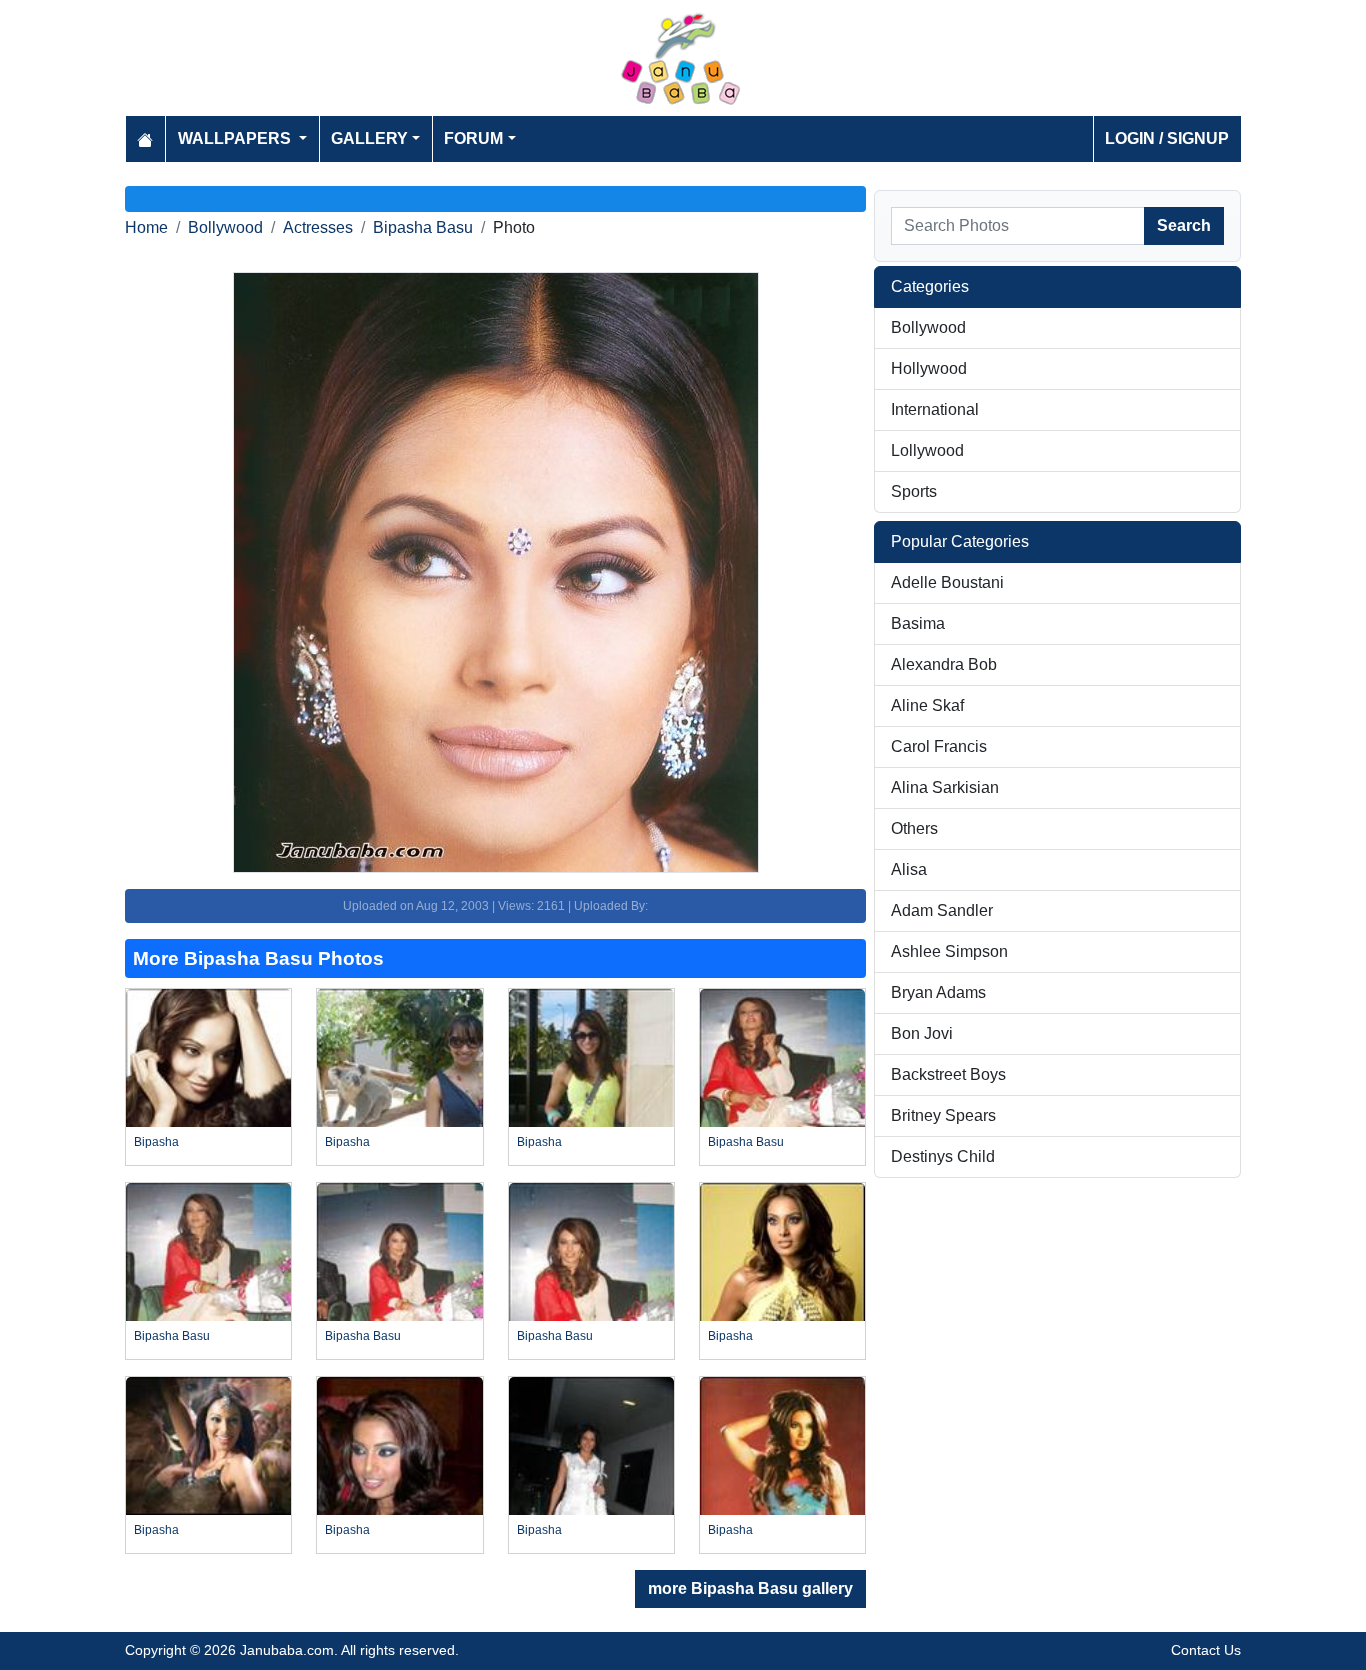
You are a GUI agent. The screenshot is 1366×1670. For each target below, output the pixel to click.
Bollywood (225, 227)
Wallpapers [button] (236, 138)
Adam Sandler (942, 910)
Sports (914, 491)
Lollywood (927, 450)
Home (146, 227)
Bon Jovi (922, 1033)
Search (1184, 225)
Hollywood (929, 368)
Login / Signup (1167, 138)
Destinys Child (943, 1156)
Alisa (909, 869)
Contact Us (1206, 1650)
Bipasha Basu (423, 227)
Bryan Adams (938, 992)
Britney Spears (943, 1115)
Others (914, 828)
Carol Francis (939, 746)
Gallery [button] (369, 138)
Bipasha (156, 1142)
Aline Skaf (927, 705)
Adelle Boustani (947, 582)
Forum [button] (473, 138)
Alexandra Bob (944, 664)
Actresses (318, 227)
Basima (918, 623)
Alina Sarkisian (945, 787)
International (935, 409)
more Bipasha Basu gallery (750, 1588)
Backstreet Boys (948, 1074)
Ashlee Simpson (949, 951)
